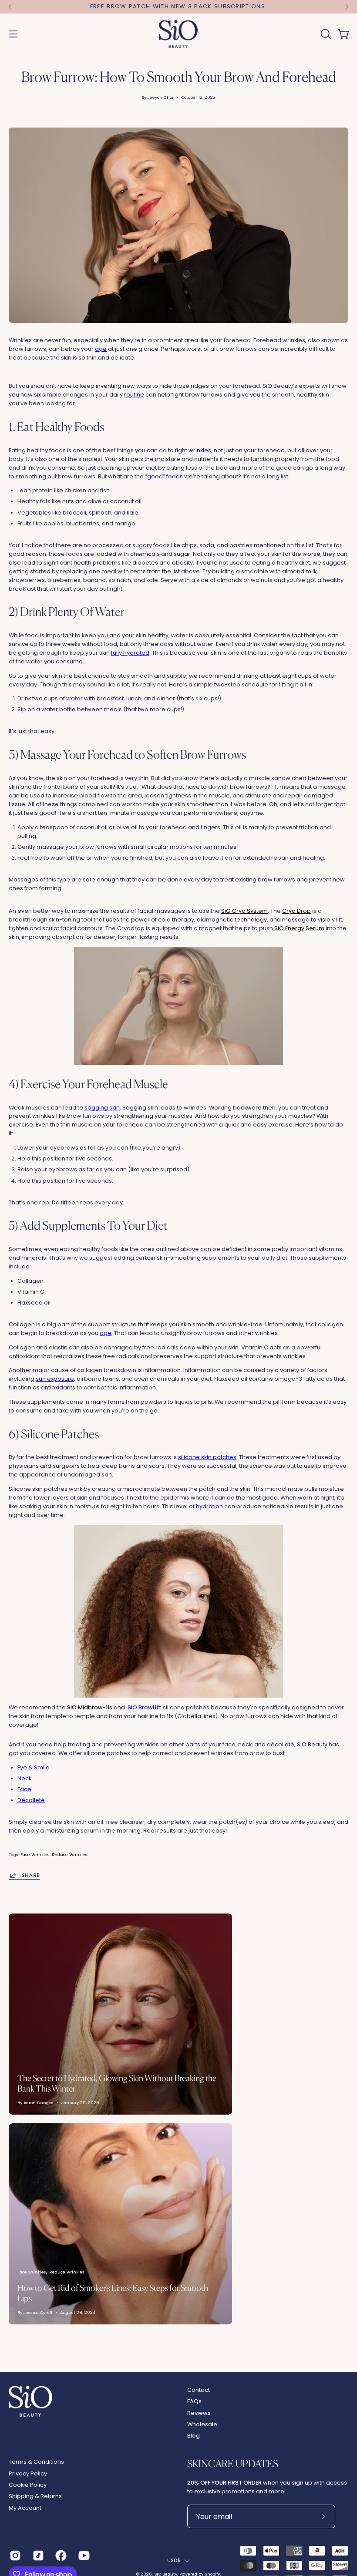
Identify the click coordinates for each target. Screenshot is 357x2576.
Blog (194, 2436)
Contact (199, 2390)
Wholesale (202, 2424)
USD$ (174, 2560)
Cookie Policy (28, 2485)
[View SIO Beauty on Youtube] (83, 2556)
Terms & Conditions (36, 2462)
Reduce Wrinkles (70, 1855)
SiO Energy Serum (299, 928)
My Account (25, 2508)
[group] (178, 7)
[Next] (347, 7)
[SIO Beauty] (178, 34)
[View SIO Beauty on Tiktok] (38, 2556)
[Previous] (10, 7)
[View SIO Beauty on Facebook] (60, 2556)
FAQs (194, 2401)
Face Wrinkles (35, 1855)
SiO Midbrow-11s (90, 1707)
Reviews (199, 2413)
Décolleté (31, 1800)
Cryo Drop (296, 911)
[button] (325, 34)
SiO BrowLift (145, 1707)
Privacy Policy (28, 2473)
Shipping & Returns (35, 2496)
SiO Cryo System (244, 911)
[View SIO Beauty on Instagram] (15, 2556)
